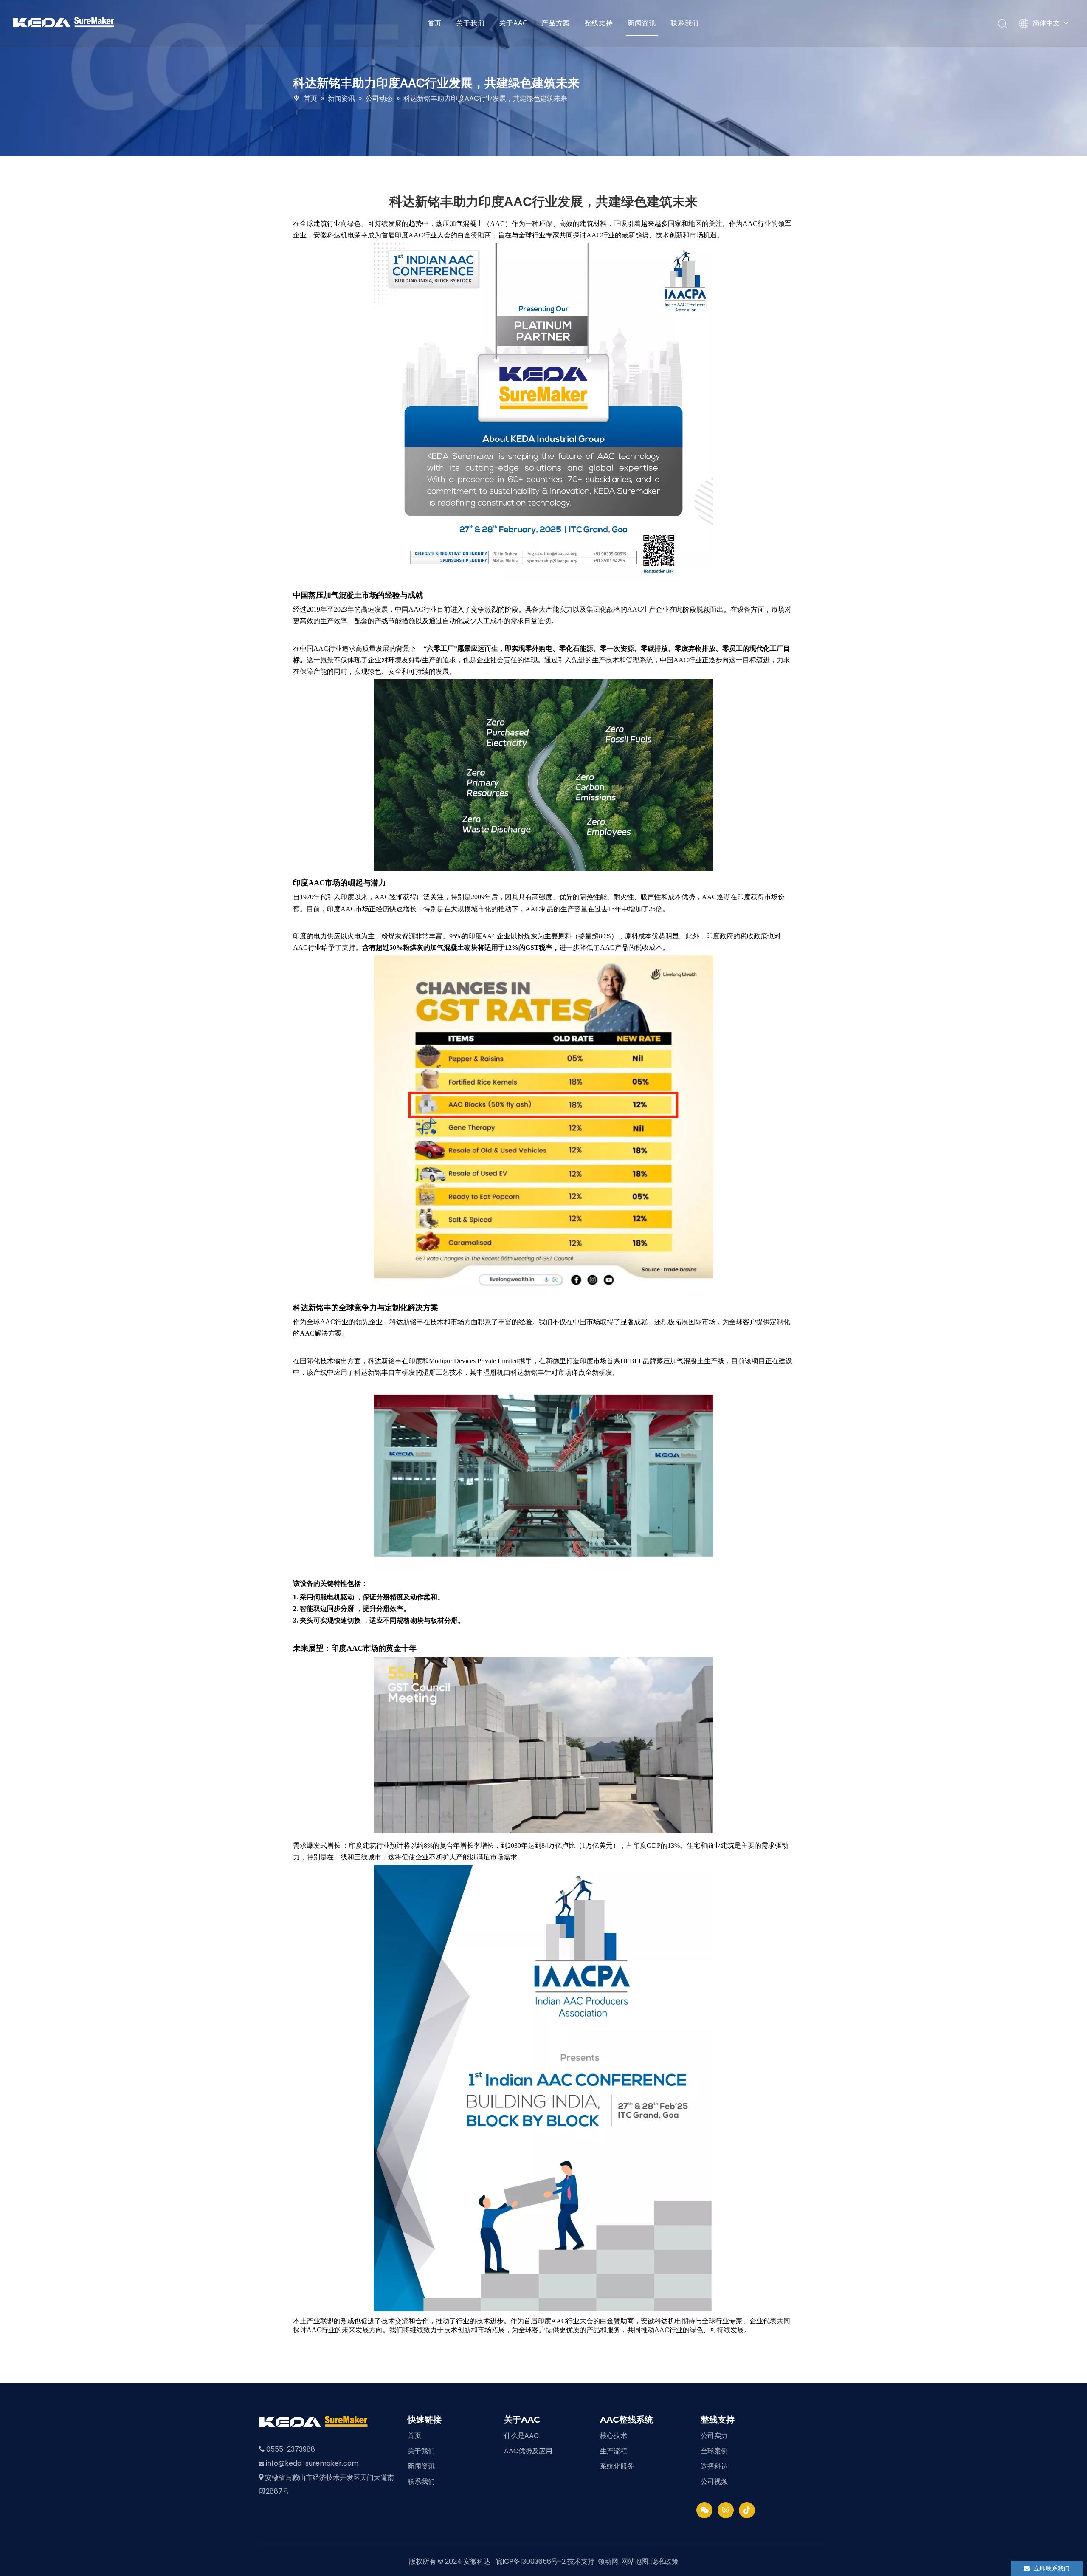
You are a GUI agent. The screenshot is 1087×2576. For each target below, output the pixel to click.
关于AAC (513, 23)
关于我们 (470, 23)
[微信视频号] (726, 2510)
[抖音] (747, 2510)
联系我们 (685, 23)
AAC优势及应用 (528, 2451)
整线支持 (599, 23)
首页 (435, 23)
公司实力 (714, 2436)
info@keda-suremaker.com (312, 2463)
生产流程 (614, 2451)
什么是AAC (521, 2436)
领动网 (608, 2561)
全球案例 (714, 2451)
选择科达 (714, 2466)
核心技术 (614, 2436)
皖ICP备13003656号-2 (531, 2561)
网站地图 (635, 2561)
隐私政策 (665, 2561)
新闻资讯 (642, 23)
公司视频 (714, 2481)
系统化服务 (617, 2466)
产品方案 (556, 23)
